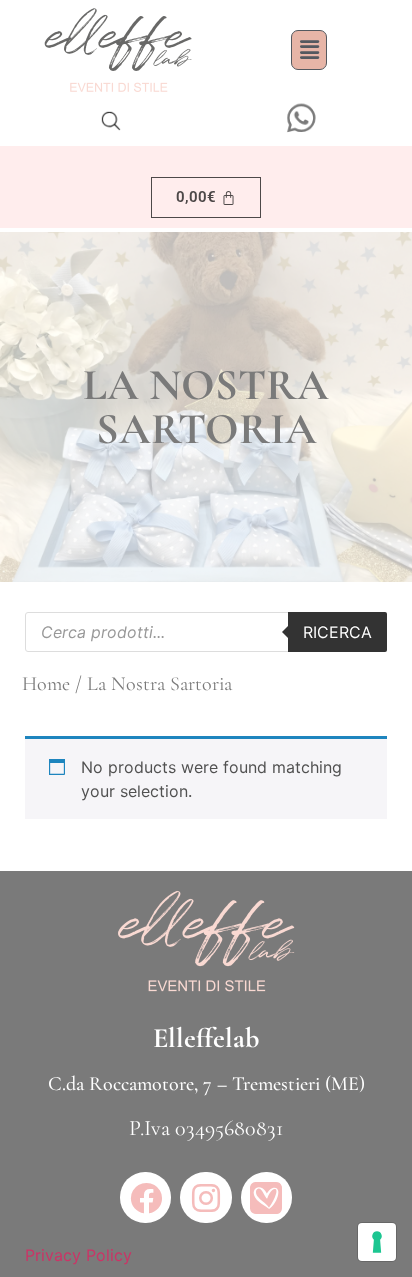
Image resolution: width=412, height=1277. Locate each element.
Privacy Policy (78, 1255)
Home (46, 684)
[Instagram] (205, 1197)
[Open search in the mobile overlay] (111, 120)
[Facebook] (145, 1197)
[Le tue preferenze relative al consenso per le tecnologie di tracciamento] (377, 1242)
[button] (309, 49)
